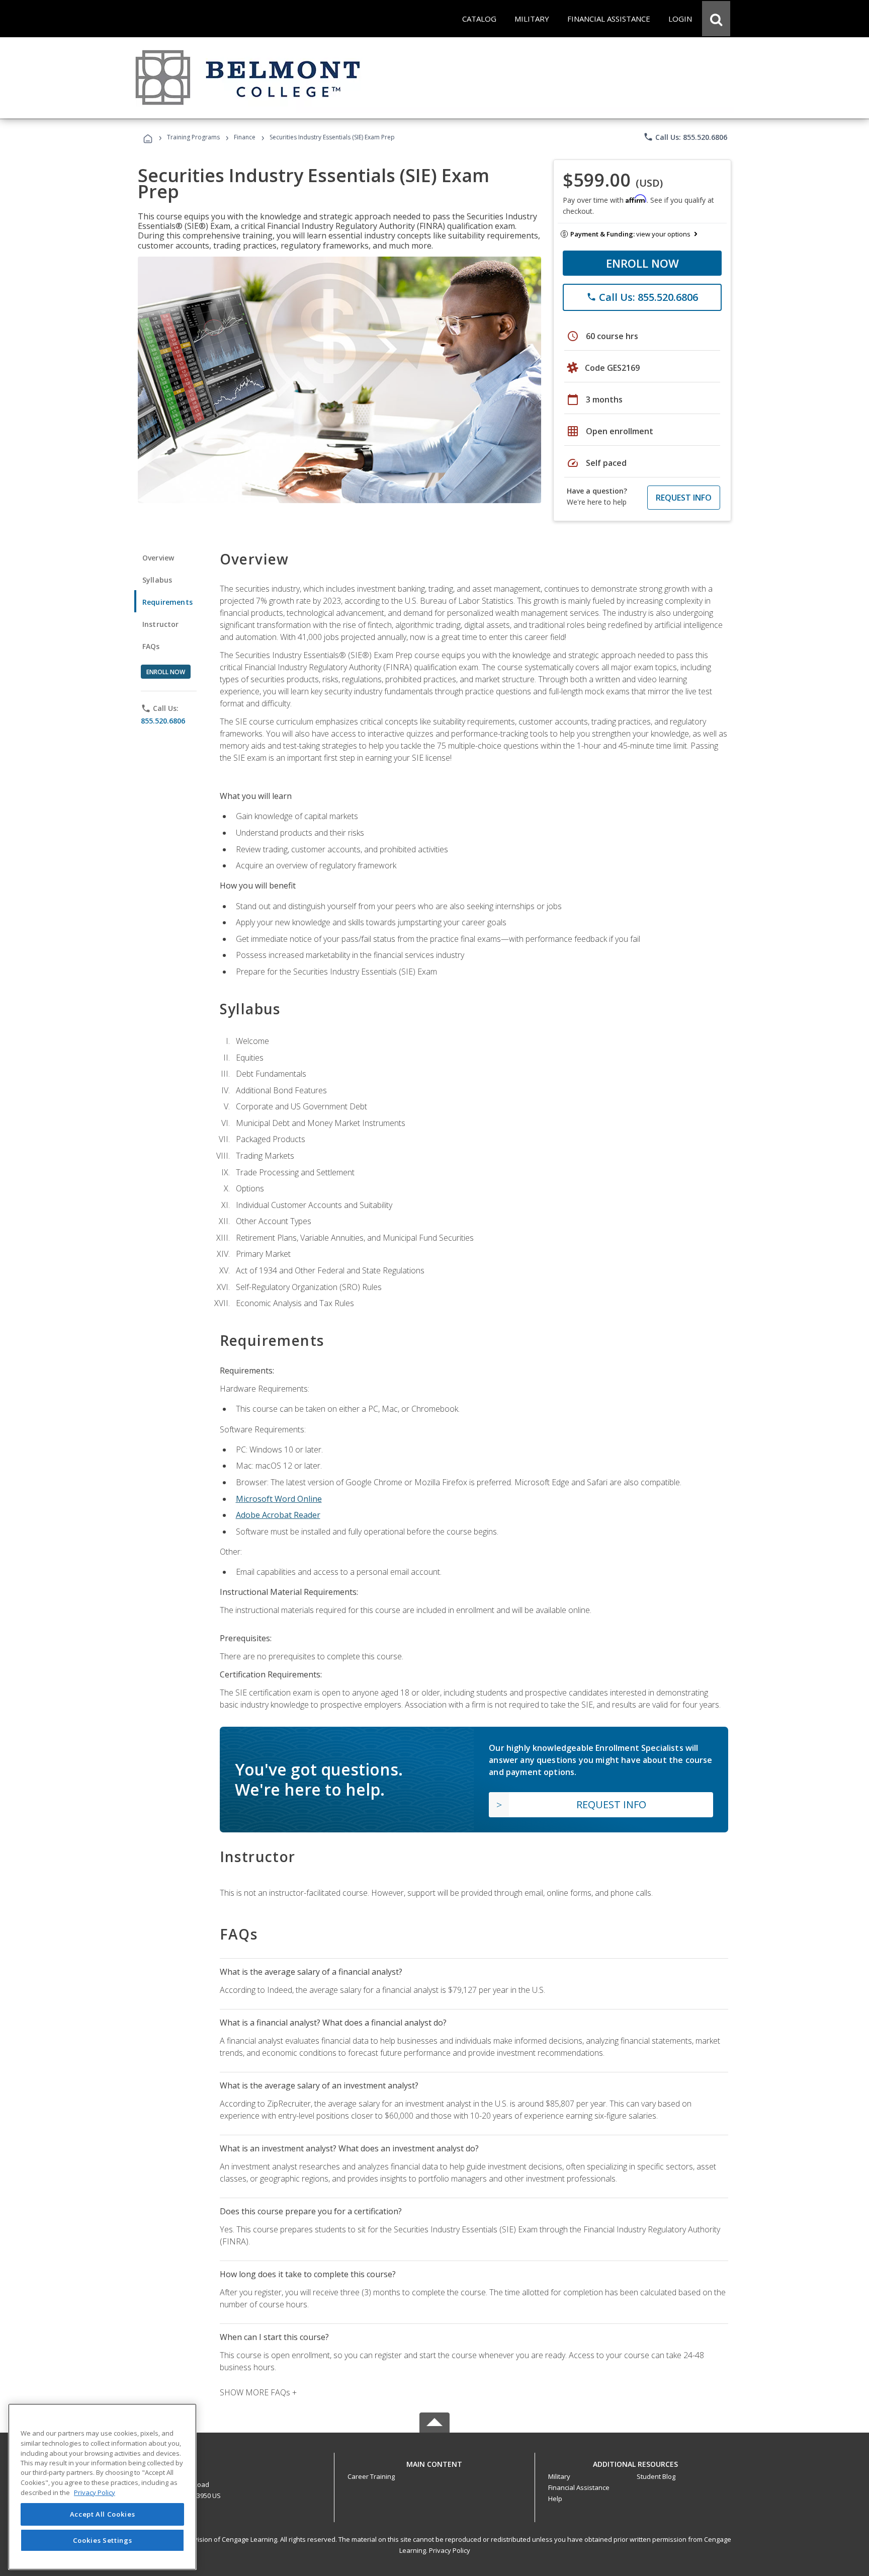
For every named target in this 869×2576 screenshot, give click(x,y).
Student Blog (656, 2476)
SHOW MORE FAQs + (258, 2392)
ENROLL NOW (642, 263)
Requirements (167, 602)
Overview (158, 558)
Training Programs (193, 137)
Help (555, 2499)
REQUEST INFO (684, 498)
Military (559, 2476)
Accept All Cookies (103, 2514)
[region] (102, 2487)
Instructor (161, 624)
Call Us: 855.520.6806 (685, 137)
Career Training (371, 2476)
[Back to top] (434, 2462)
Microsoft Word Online (279, 1499)
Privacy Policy (450, 2550)
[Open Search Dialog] (716, 19)
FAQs (151, 646)
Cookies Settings (103, 2540)
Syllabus (157, 580)
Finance (245, 137)
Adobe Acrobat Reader (278, 1515)
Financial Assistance (579, 2487)
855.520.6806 (163, 721)
